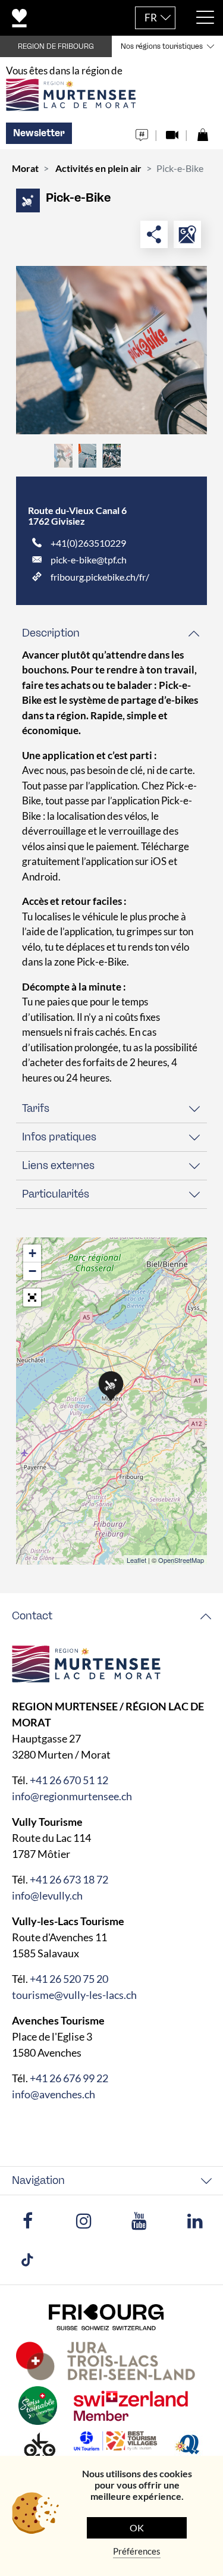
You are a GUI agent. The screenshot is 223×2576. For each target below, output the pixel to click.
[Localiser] (187, 234)
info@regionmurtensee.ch (72, 1796)
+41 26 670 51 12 (69, 1780)
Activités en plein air (98, 168)
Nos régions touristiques (162, 46)
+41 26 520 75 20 (69, 1979)
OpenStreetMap (181, 1560)
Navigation (38, 2180)
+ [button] (32, 1253)
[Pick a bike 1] (111, 350)
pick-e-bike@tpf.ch (89, 560)
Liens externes (58, 1165)
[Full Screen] (32, 1298)
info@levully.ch (47, 1895)
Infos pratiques (59, 1137)
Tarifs (36, 1108)
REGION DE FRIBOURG (56, 46)
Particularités (56, 1194)
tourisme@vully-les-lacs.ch (74, 1995)
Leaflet (136, 1560)
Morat (25, 168)
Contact (32, 1616)
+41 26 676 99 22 (69, 2078)
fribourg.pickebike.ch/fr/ (100, 577)
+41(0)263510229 (88, 543)
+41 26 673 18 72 (69, 1879)
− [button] (32, 1271)
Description (51, 633)
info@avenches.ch (54, 2094)
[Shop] (202, 132)
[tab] (111, 633)
